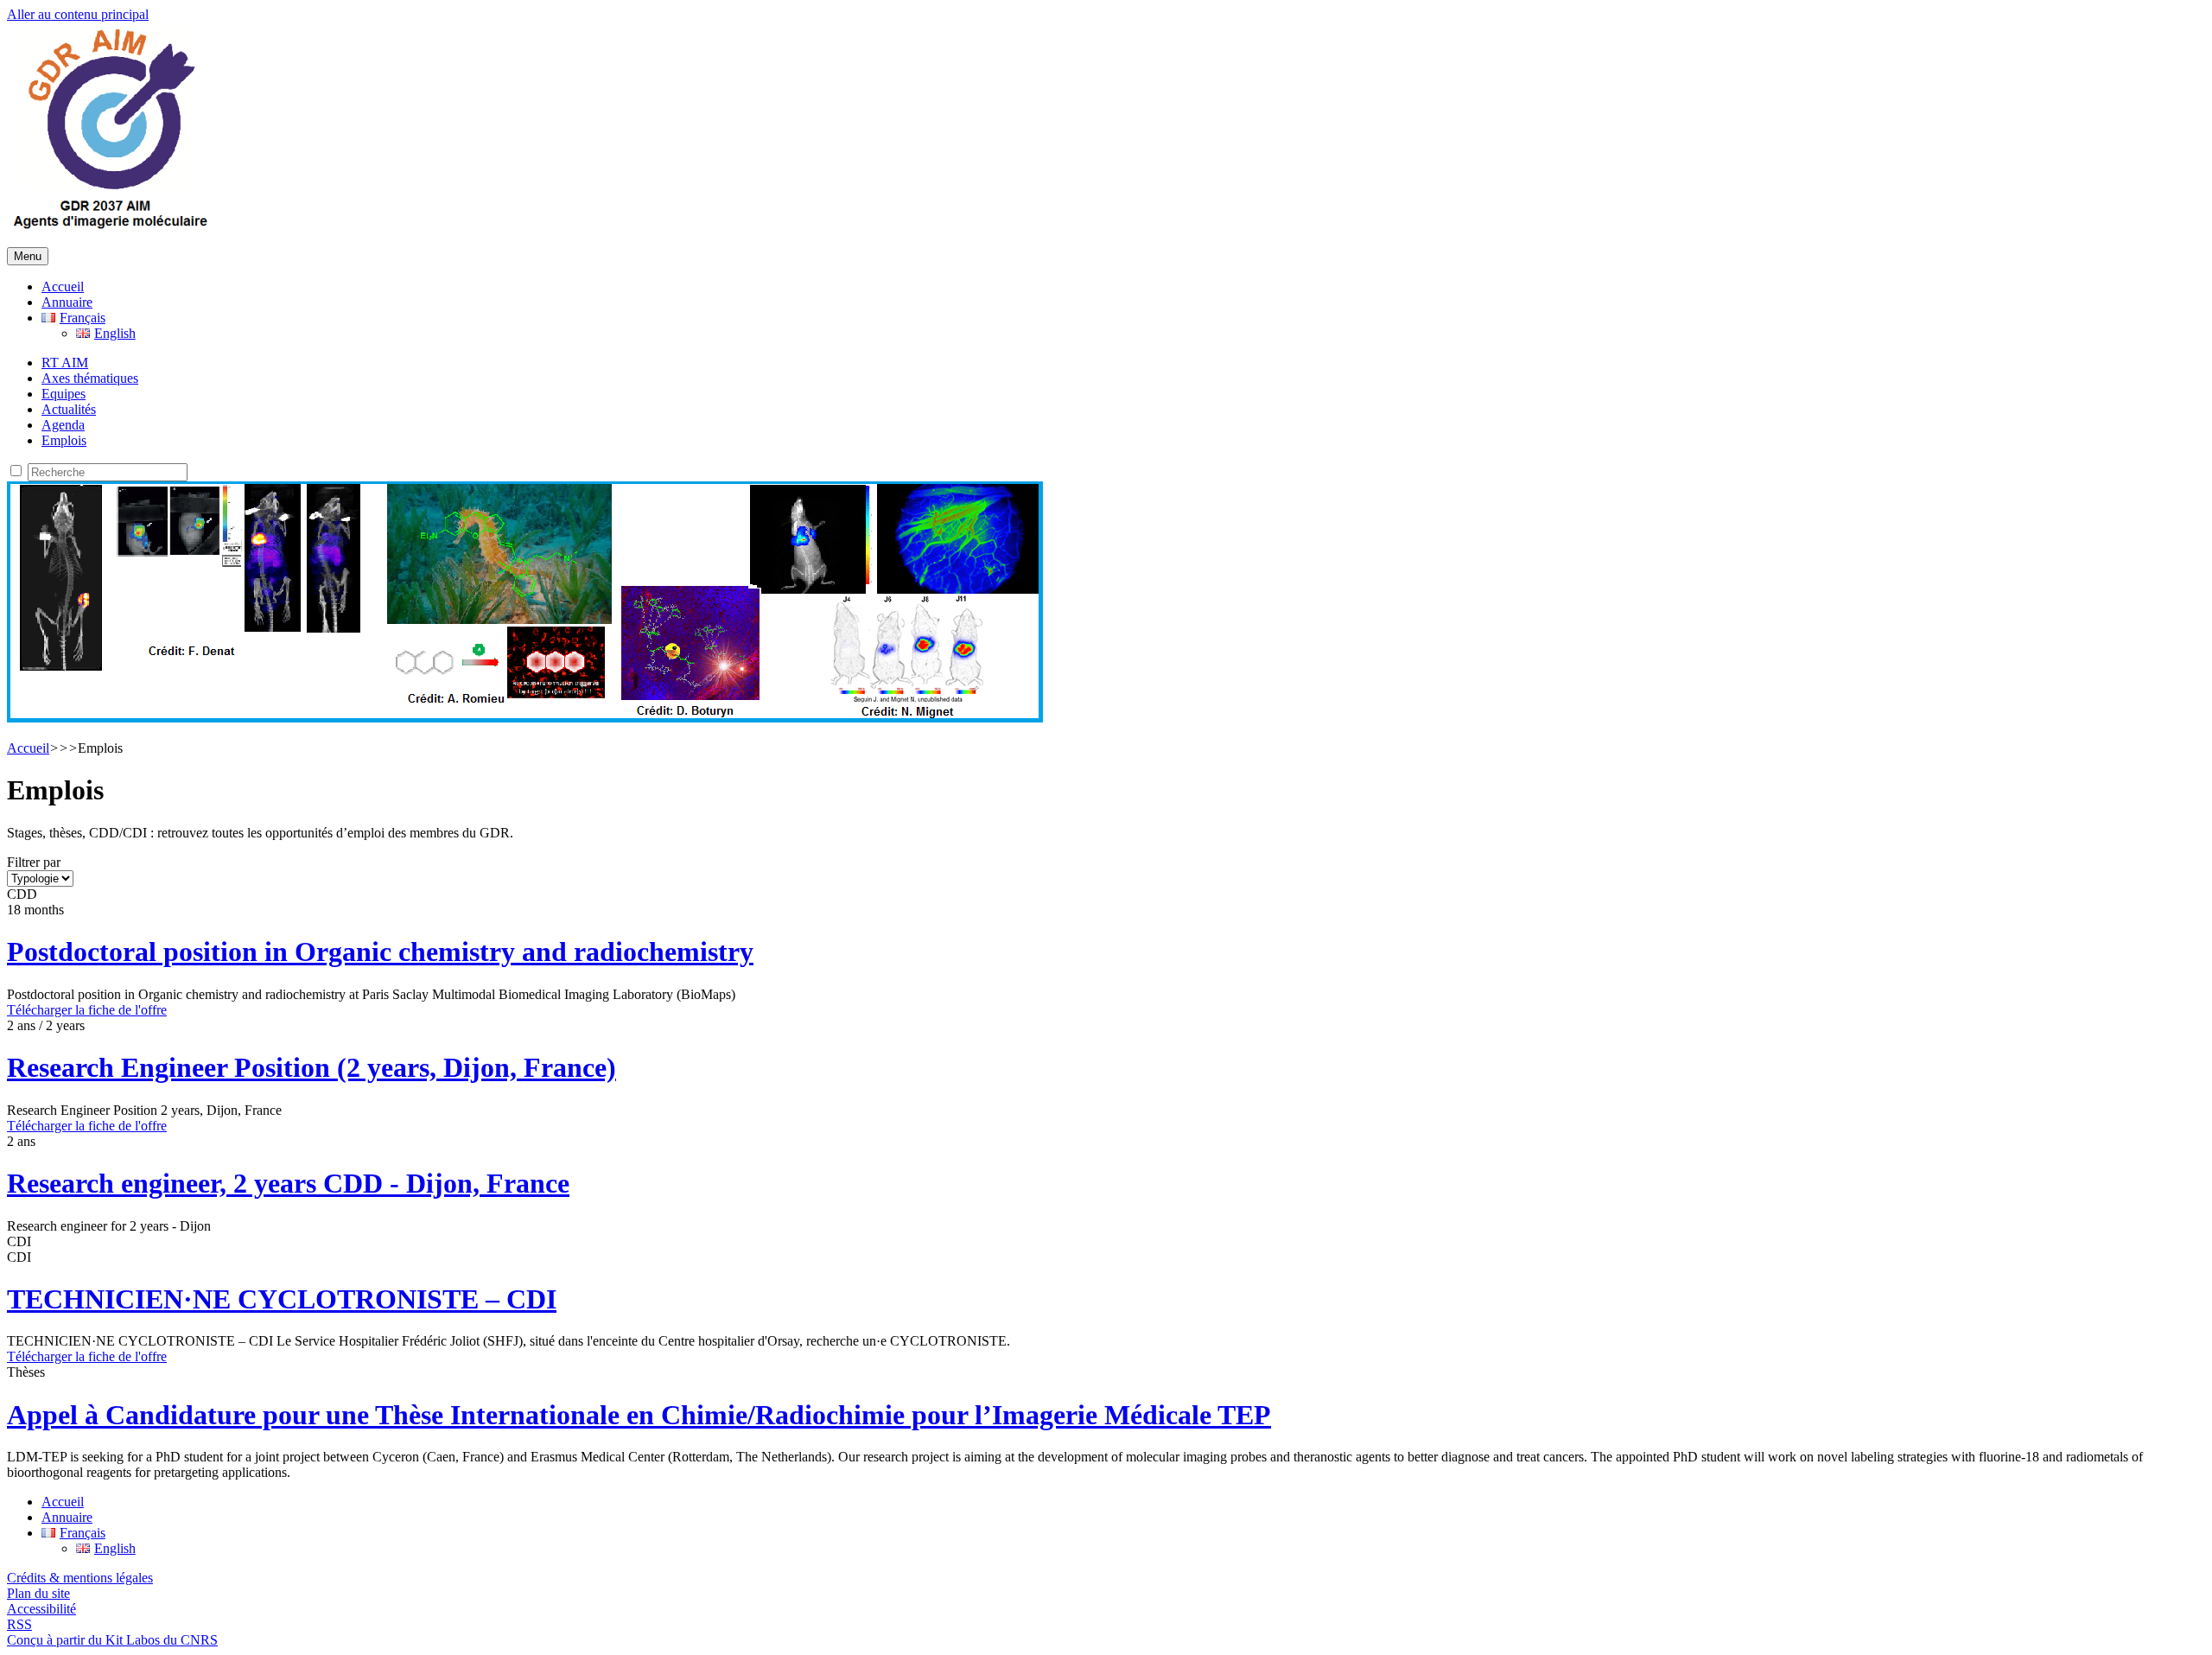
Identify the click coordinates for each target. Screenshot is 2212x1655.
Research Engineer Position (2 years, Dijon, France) (311, 1067)
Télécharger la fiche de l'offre (87, 1010)
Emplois (64, 440)
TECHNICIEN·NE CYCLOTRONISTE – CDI (282, 1299)
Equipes (64, 394)
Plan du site (38, 1593)
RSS (19, 1624)
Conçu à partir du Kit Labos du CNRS (112, 1640)
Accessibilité (41, 1609)
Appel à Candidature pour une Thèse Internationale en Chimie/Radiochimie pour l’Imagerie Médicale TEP (639, 1415)
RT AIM (65, 363)
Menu (28, 256)
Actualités (69, 409)
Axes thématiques (90, 378)
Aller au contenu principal (78, 14)
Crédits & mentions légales (80, 1578)
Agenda (63, 425)
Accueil (63, 286)
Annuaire (67, 302)
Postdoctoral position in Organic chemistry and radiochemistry (380, 952)
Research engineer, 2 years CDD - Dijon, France (288, 1183)
